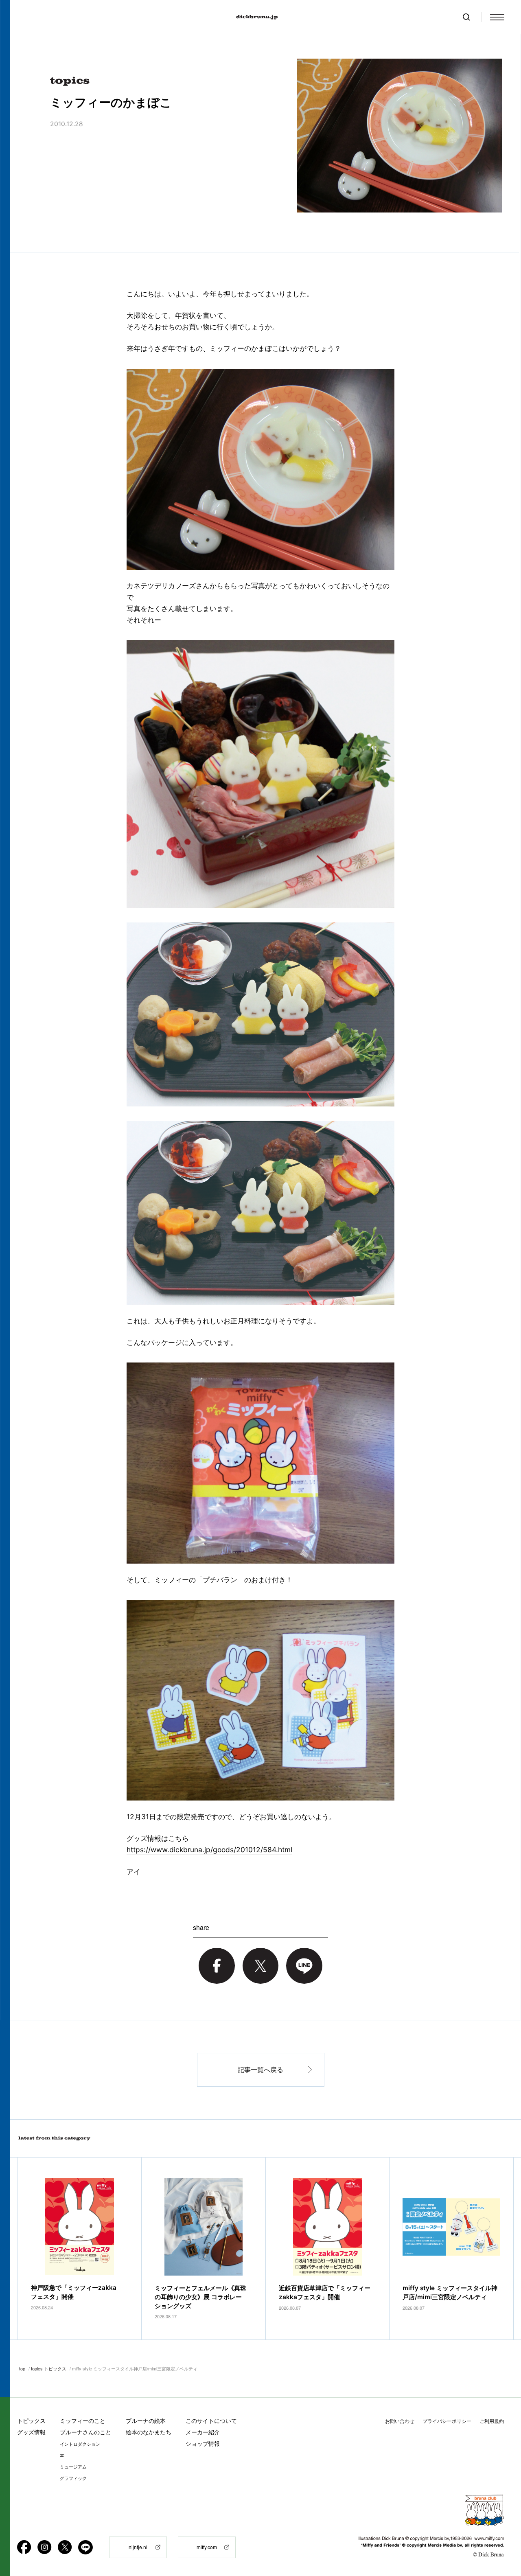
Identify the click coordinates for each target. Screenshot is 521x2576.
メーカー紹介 (203, 2432)
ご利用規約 (492, 2421)
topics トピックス (49, 2368)
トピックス (31, 2421)
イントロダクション (80, 2444)
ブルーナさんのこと (85, 2432)
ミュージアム (73, 2467)
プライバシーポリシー (447, 2421)
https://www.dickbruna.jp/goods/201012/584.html (209, 1850)
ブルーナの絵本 (146, 2421)
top (22, 2368)
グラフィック (73, 2478)
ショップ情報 (203, 2443)
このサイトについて (211, 2421)
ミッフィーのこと (83, 2421)
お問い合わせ (400, 2421)
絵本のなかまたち (149, 2432)
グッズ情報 (31, 2432)
